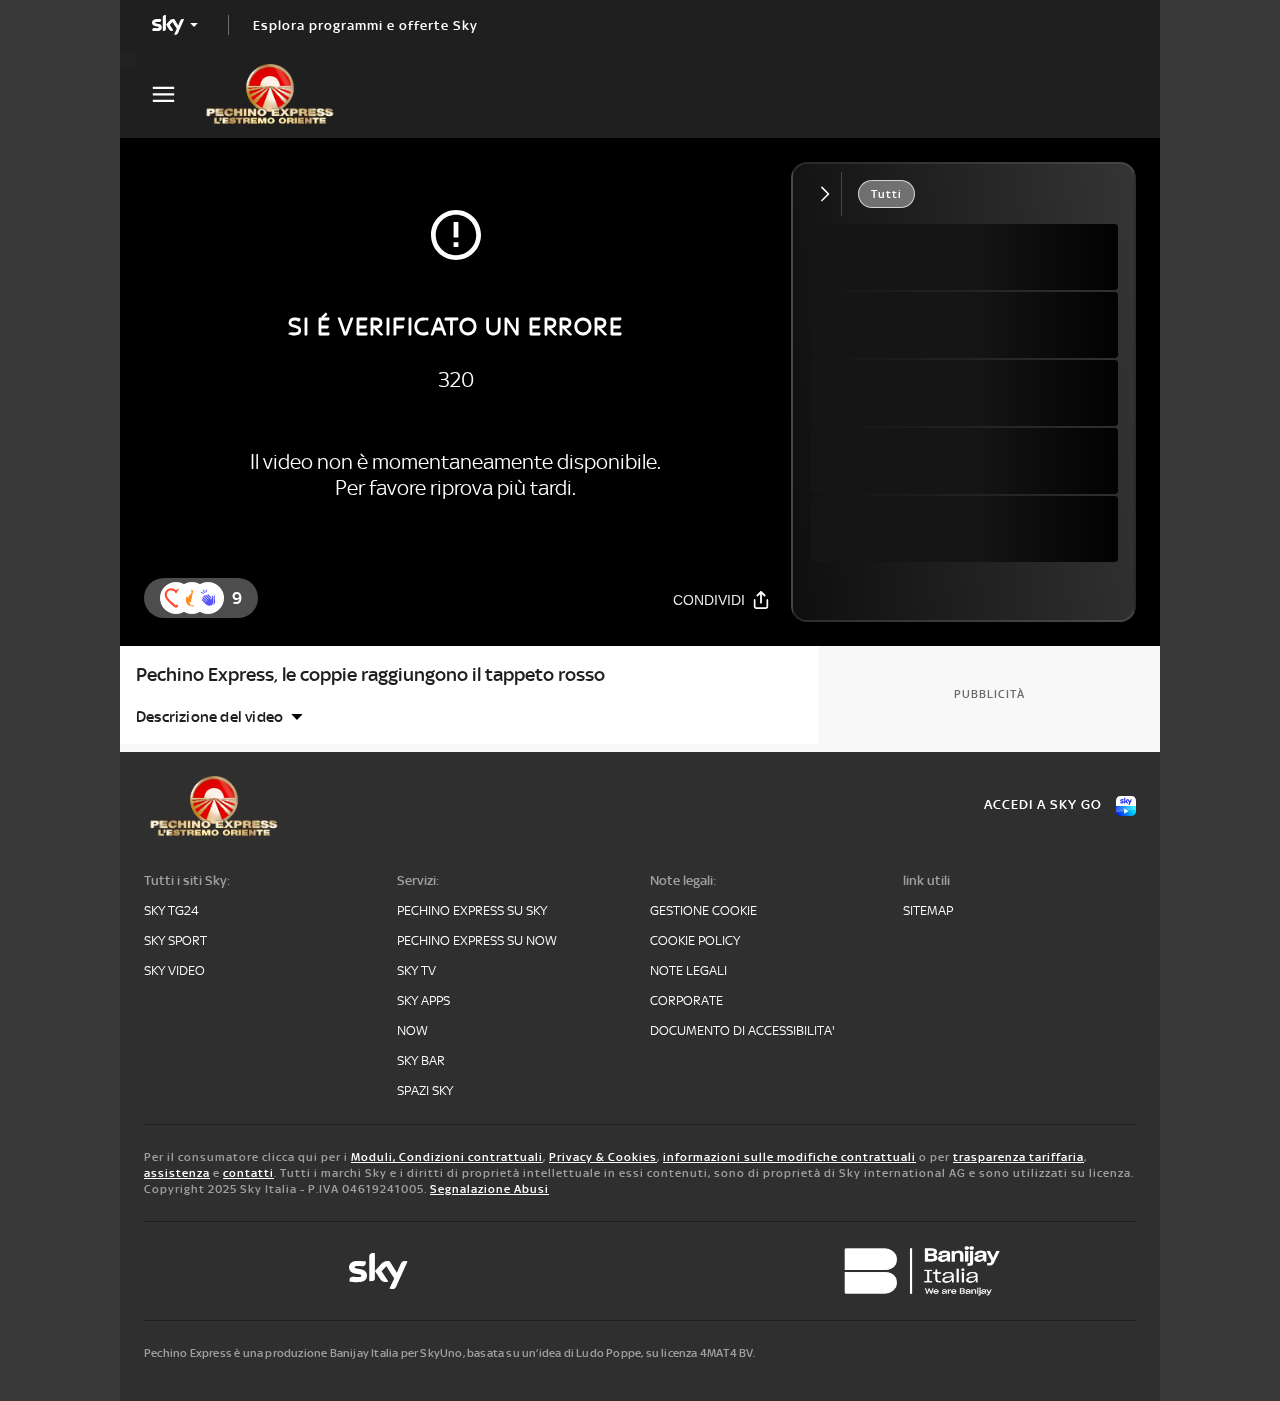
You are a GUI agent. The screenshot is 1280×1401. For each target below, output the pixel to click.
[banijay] (922, 1271)
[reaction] (208, 598)
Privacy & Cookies (603, 1157)
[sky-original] (378, 1271)
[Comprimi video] (829, 194)
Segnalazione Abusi (489, 1189)
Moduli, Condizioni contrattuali (447, 1157)
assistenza (177, 1173)
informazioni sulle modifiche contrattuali (789, 1157)
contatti (248, 1173)
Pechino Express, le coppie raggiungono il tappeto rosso (370, 674)
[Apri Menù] (176, 94)
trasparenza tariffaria (1018, 1157)
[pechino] (280, 94)
